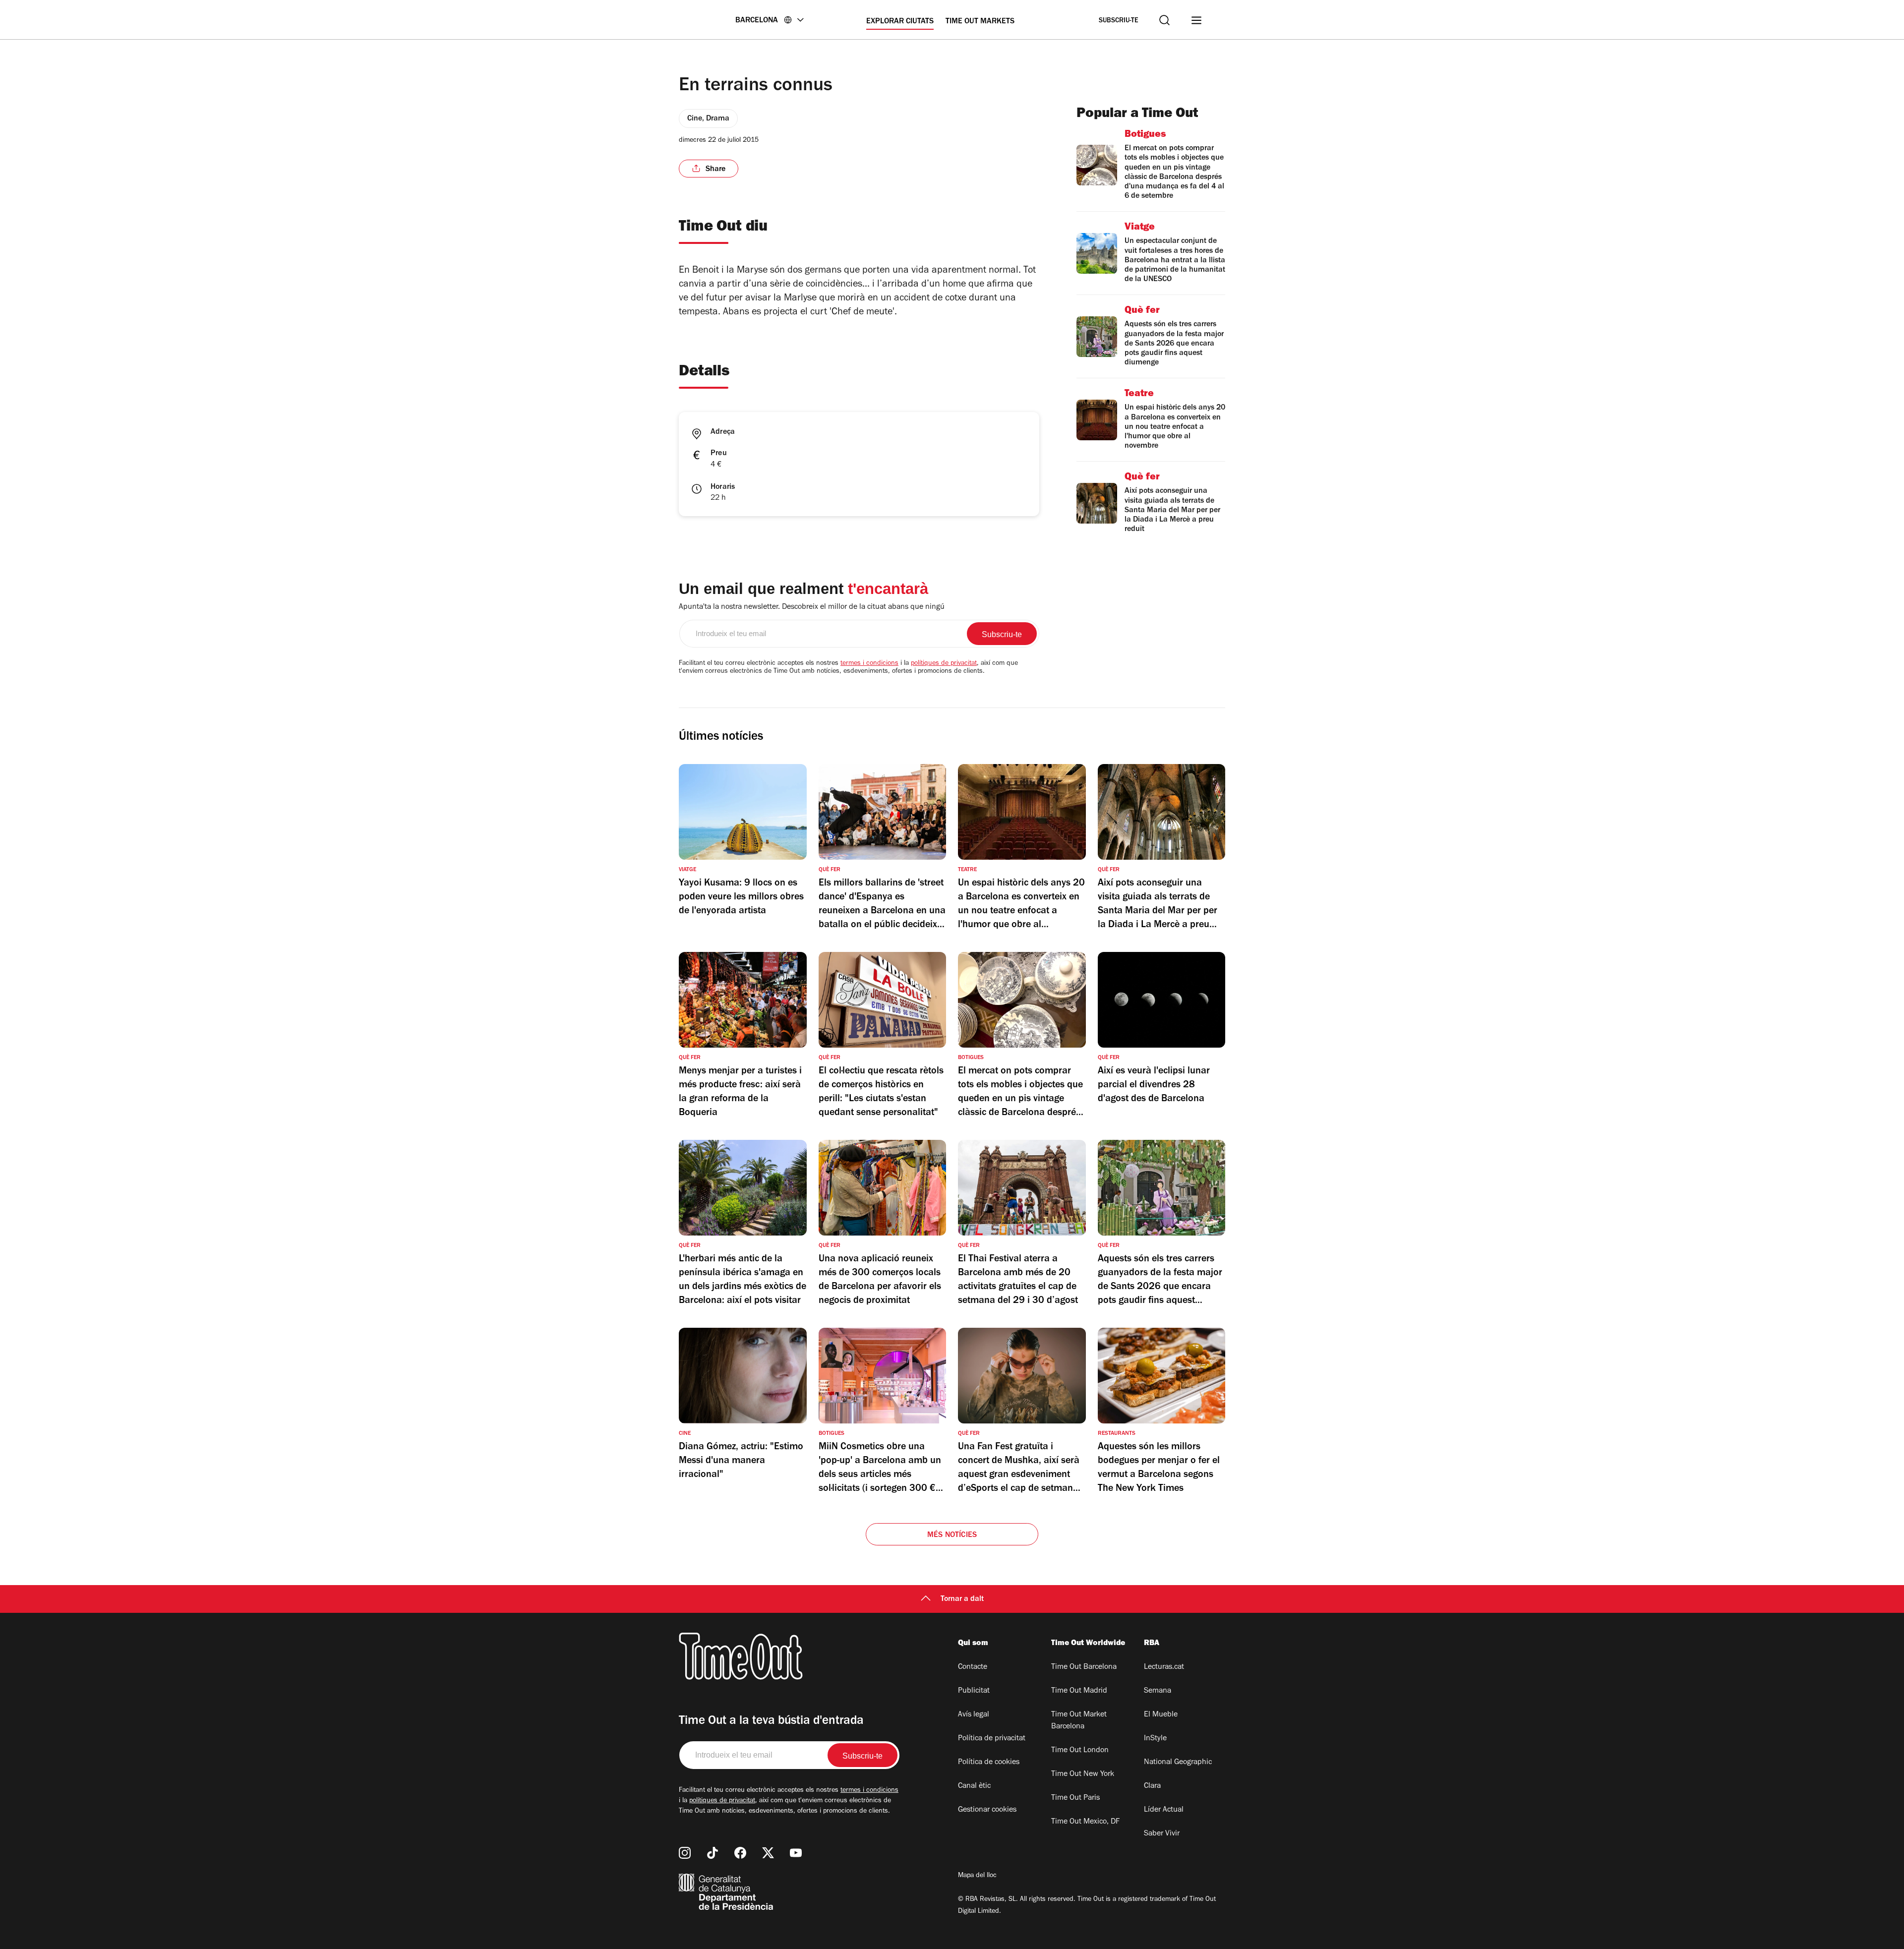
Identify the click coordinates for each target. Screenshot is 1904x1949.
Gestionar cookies (987, 1810)
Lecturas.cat (1164, 1667)
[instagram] (685, 1853)
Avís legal (974, 1715)
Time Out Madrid (1079, 1691)
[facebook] (740, 1853)
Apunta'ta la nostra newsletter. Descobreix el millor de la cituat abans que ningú (812, 607)
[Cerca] (1164, 20)
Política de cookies (989, 1763)
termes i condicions (869, 664)
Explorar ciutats (900, 22)
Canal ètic (974, 1786)
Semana (1158, 1691)
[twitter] (768, 1853)
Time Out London (1080, 1751)
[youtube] (796, 1853)
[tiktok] (713, 1853)
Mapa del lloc (977, 1876)
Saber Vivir (1162, 1834)
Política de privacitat (992, 1739)
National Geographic (1178, 1763)
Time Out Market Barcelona (1079, 1721)
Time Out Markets (980, 22)
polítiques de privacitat (944, 664)
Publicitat (974, 1691)
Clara (1152, 1786)
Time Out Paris (1075, 1798)
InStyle (1155, 1739)
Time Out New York (1083, 1774)
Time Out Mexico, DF (1085, 1822)
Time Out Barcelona (1084, 1667)
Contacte (973, 1667)
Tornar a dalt (962, 1599)
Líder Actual (1164, 1810)
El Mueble (1161, 1715)
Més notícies (952, 1536)
